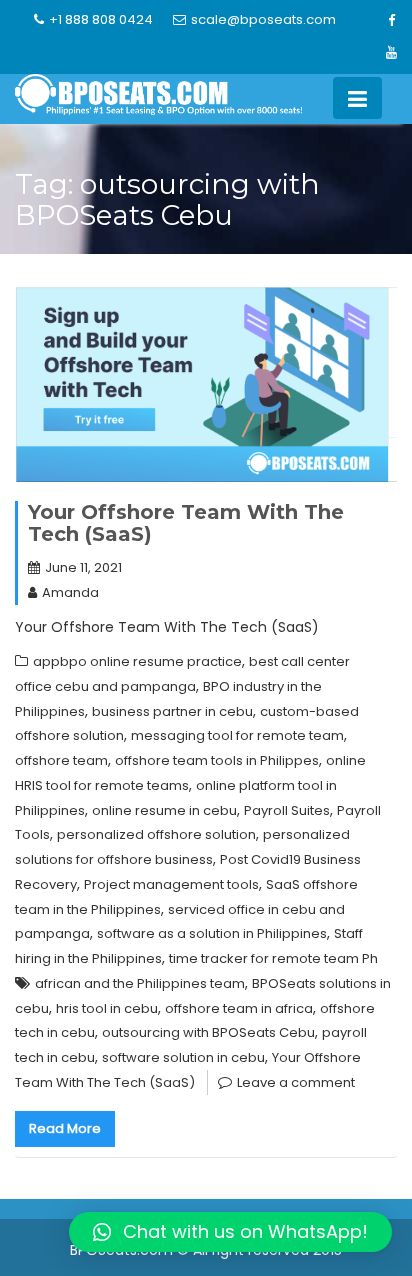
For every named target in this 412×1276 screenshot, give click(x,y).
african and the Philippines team (140, 983)
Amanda (70, 592)
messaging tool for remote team (237, 735)
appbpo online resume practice (137, 661)
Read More (65, 1128)
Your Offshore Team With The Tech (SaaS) (186, 523)
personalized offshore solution (156, 834)
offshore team (61, 760)
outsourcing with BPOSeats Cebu (208, 1032)
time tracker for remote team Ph (273, 958)
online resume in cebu (164, 810)
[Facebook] (391, 21)
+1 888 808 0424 (101, 19)
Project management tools (171, 884)
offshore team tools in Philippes (217, 760)
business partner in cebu (172, 711)
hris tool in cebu (107, 1008)
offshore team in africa (239, 1008)
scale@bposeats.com (263, 19)
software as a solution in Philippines (212, 933)
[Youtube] (391, 53)
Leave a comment (296, 1082)
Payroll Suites (287, 810)
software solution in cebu (183, 1057)
